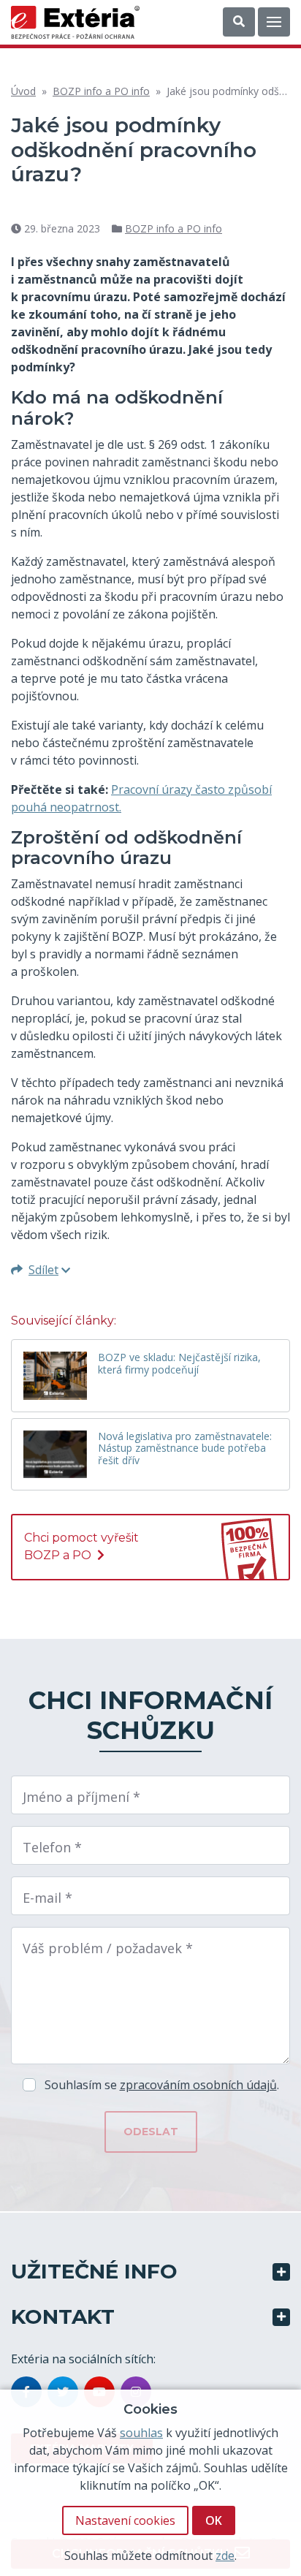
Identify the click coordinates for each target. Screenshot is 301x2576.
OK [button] (214, 2520)
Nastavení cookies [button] (125, 2520)
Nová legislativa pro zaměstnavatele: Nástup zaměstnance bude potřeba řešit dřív (185, 1449)
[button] (239, 22)
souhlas (141, 2433)
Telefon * (52, 1847)
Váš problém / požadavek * (108, 1948)
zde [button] (225, 2556)
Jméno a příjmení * (81, 1797)
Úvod (23, 91)
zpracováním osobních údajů (198, 2085)
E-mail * (47, 1898)
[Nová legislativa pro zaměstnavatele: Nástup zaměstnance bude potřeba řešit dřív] (55, 1454)
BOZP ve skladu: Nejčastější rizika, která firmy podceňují (179, 1364)
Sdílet (43, 1270)
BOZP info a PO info (101, 91)
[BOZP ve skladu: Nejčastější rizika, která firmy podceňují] (55, 1375)
